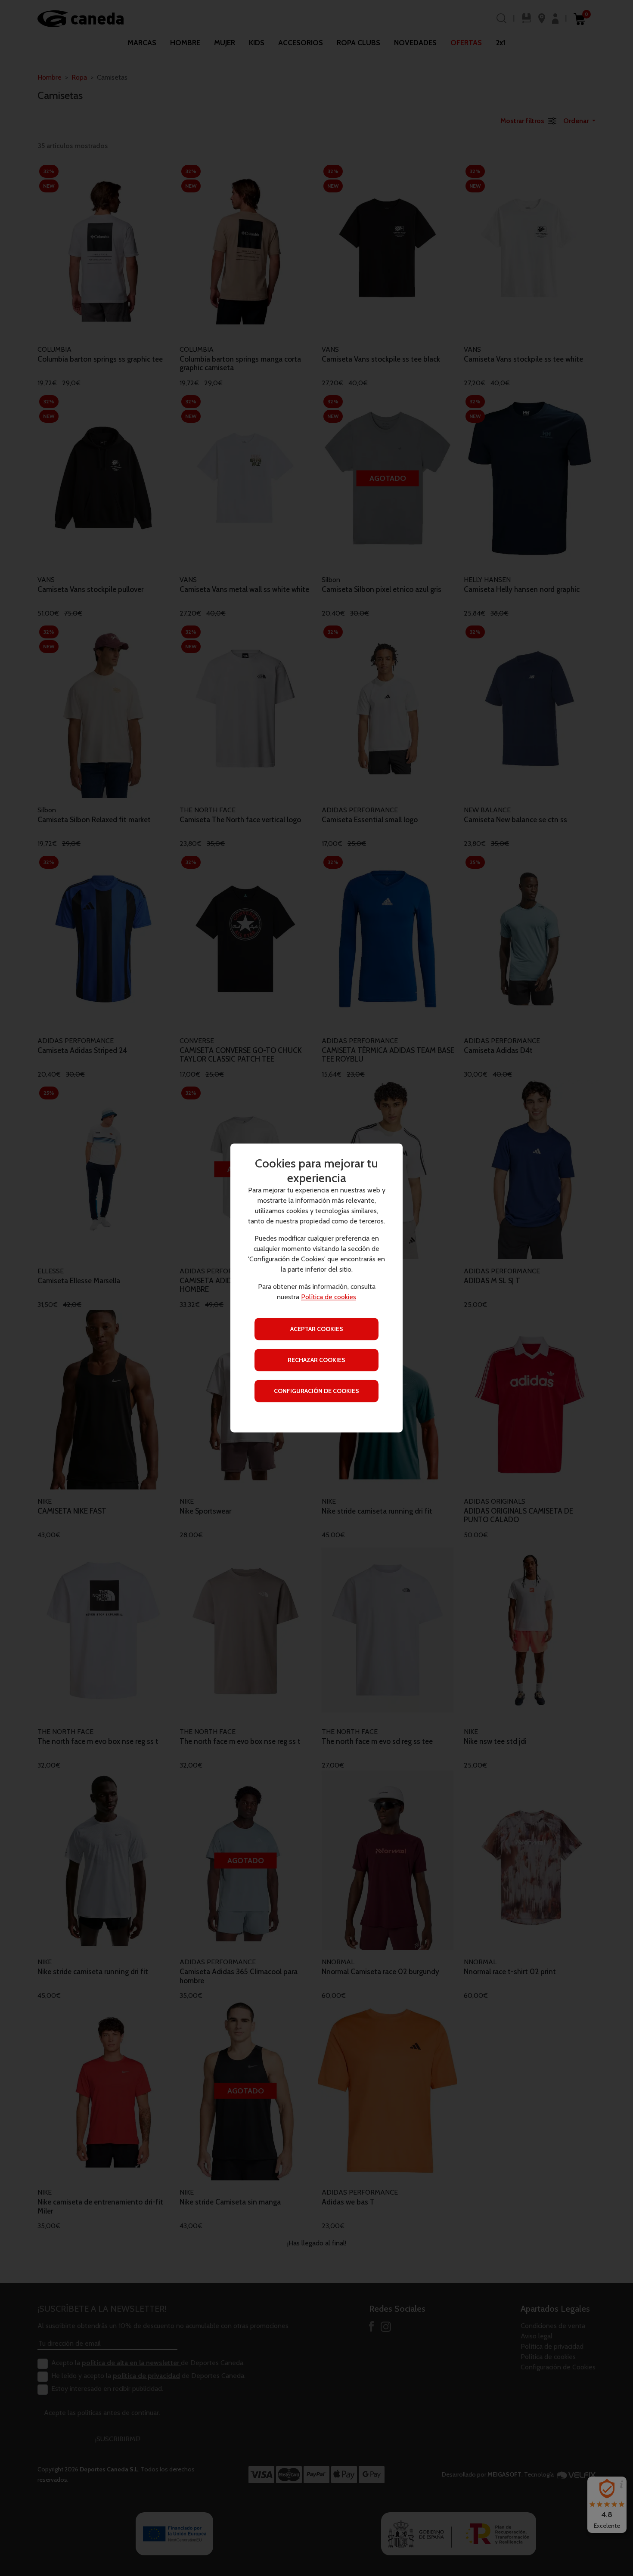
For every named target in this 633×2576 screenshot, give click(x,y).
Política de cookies (329, 1297)
